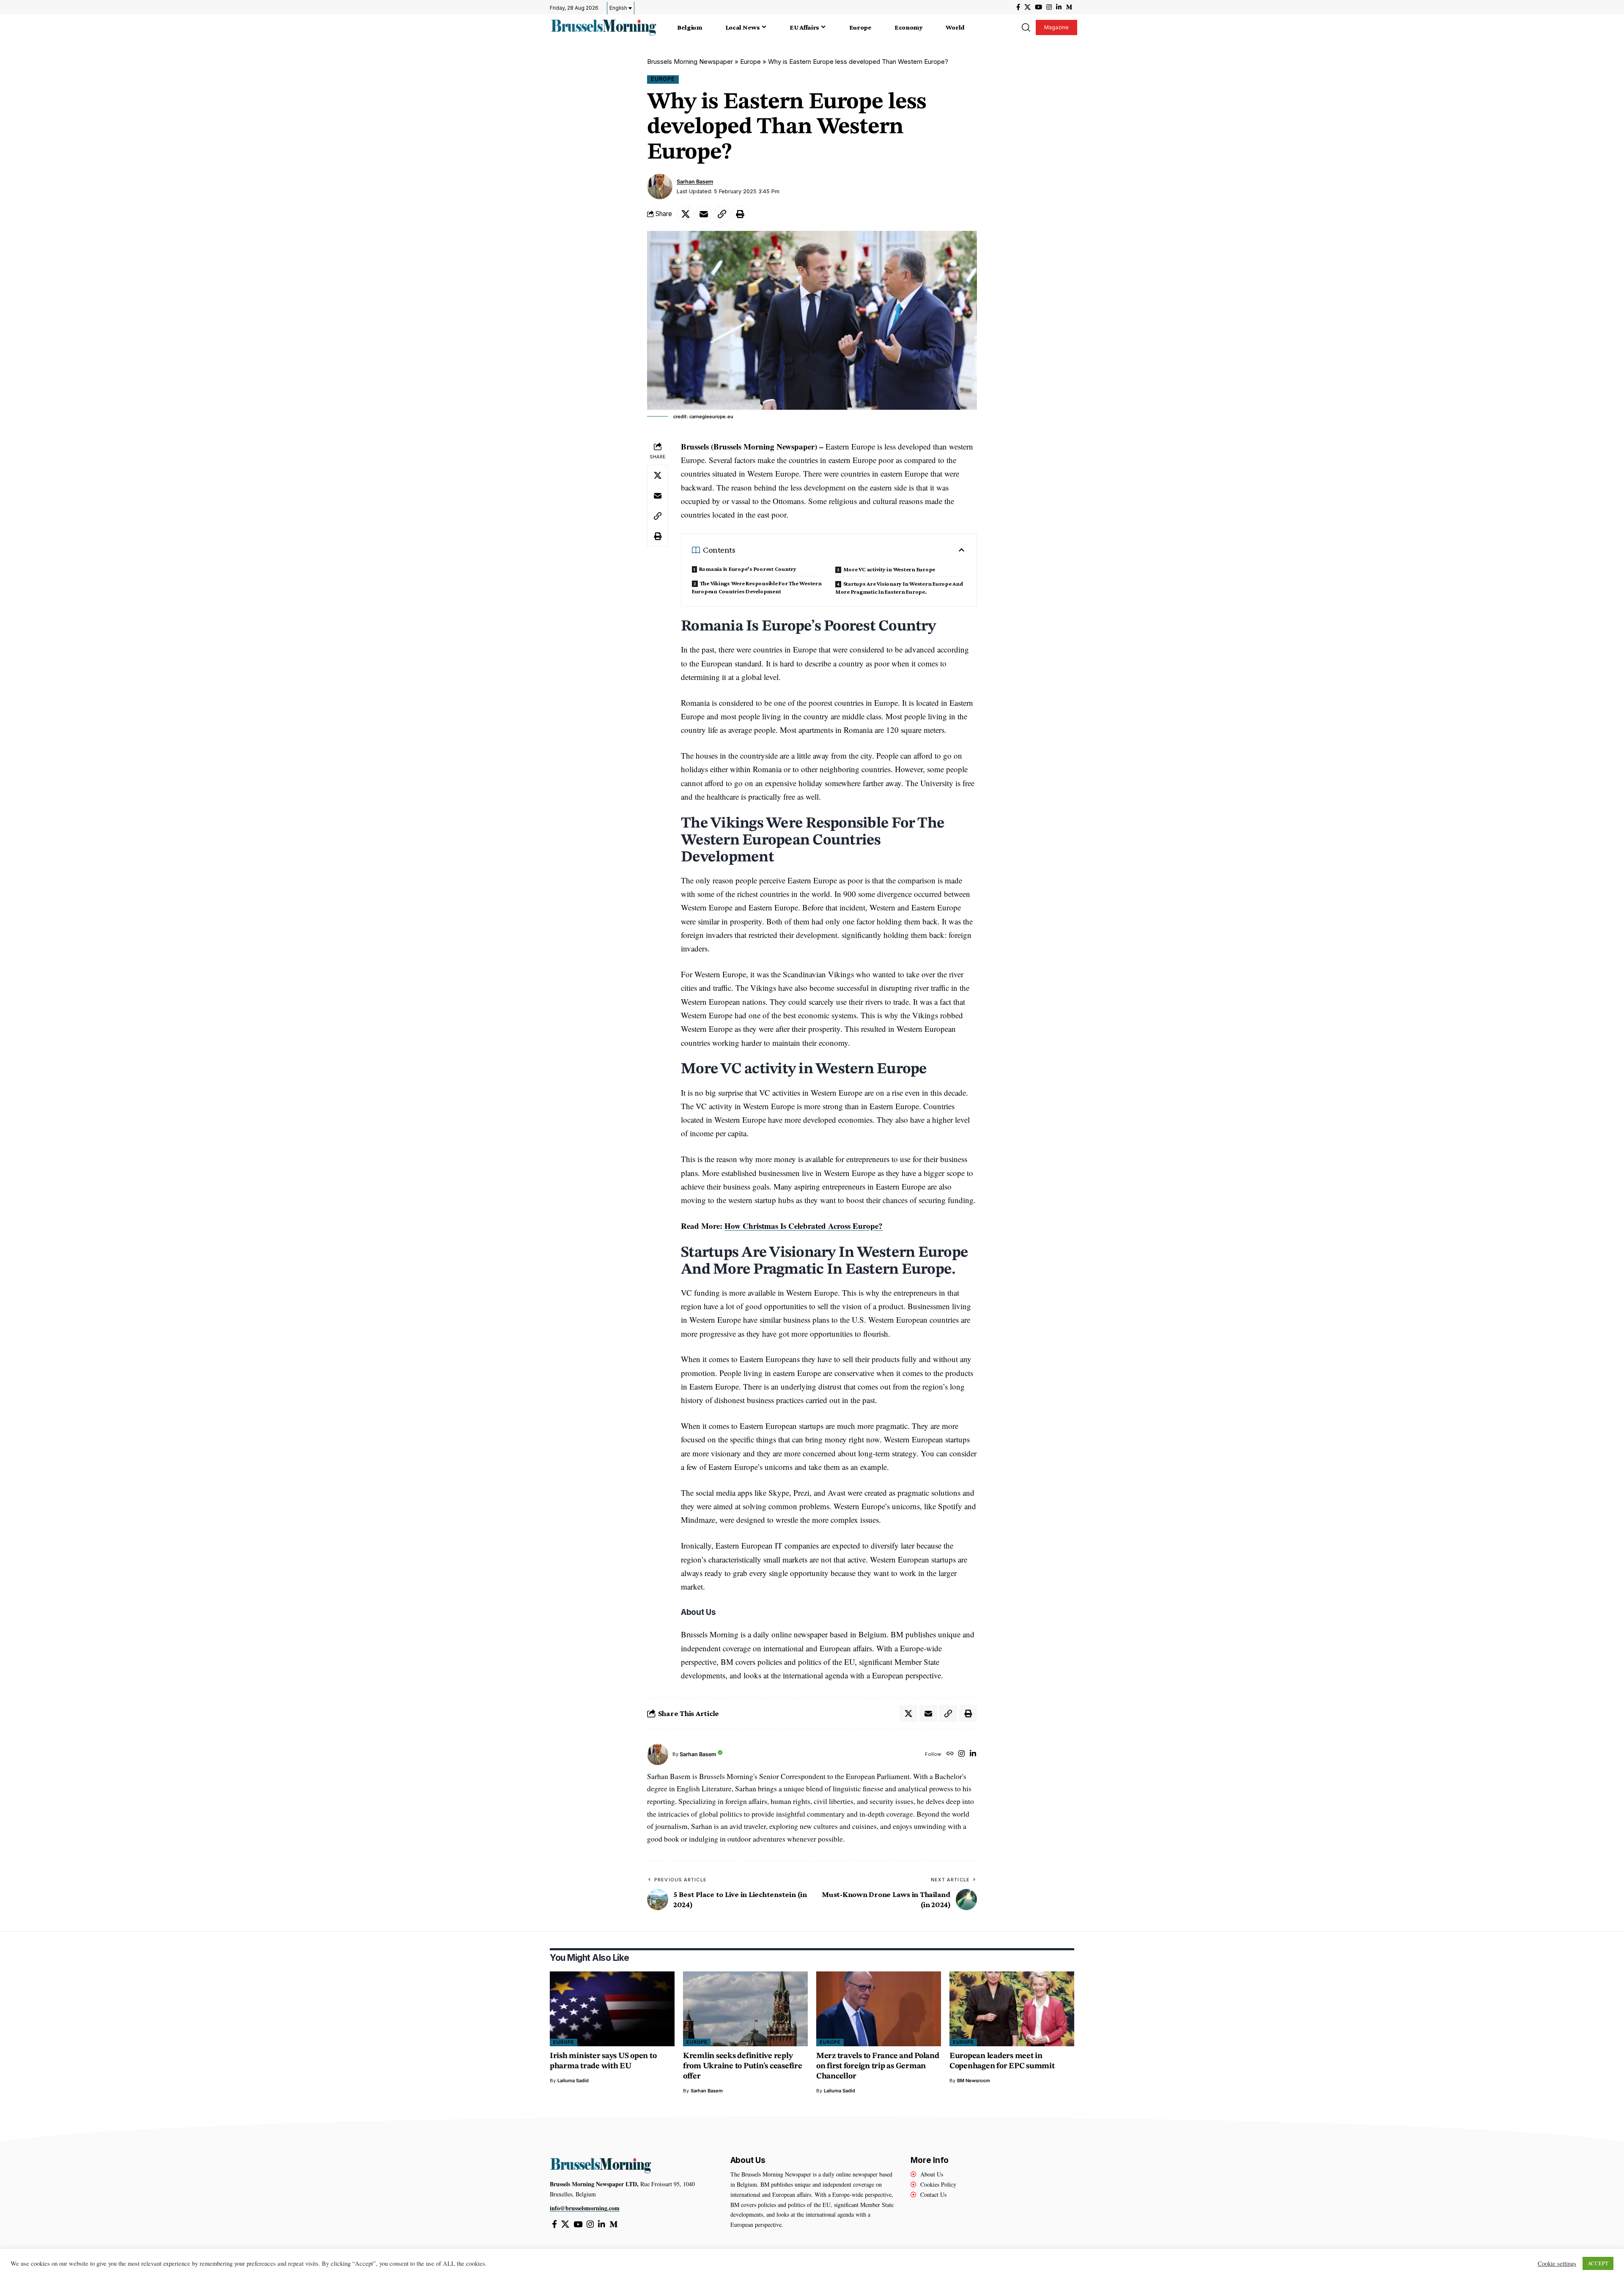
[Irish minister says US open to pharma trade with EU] (612, 2009)
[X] (1027, 7)
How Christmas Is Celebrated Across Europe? (804, 1226)
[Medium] (1069, 7)
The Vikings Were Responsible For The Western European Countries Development (757, 587)
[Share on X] (686, 214)
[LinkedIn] (1059, 7)
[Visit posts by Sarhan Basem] (660, 186)
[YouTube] (1038, 7)
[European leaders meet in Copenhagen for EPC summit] (1012, 2009)
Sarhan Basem (695, 182)
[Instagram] (1049, 7)
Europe (750, 62)
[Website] (950, 1754)
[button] (1026, 27)
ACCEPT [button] (1598, 2263)
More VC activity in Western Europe (889, 569)
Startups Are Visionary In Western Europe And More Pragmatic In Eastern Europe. (899, 588)
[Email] (704, 214)
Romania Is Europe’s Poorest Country (748, 569)
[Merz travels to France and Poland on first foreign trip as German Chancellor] (879, 2009)
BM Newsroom (974, 2081)
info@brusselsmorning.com (585, 2208)
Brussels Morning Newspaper (690, 62)
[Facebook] (1018, 7)
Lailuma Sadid (573, 2081)
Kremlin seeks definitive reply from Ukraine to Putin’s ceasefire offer (743, 2066)
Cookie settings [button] (1557, 2264)
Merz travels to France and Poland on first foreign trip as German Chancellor (878, 2066)
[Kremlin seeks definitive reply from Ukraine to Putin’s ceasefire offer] (745, 2009)
